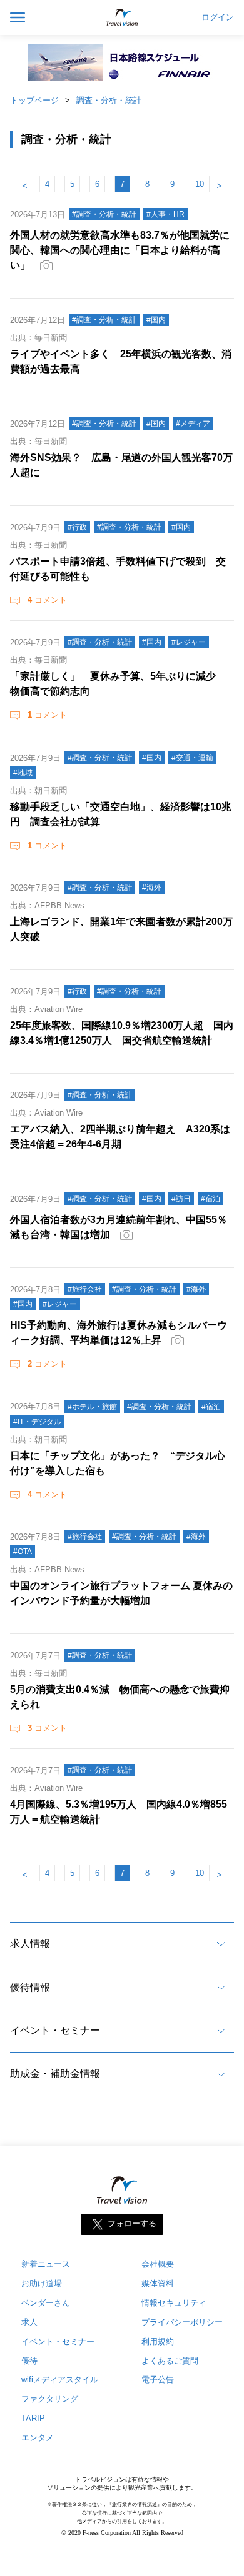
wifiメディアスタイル (60, 2380)
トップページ (34, 100)
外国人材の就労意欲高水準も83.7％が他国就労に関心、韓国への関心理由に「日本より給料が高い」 (120, 250)
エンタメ (38, 2438)
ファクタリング (50, 2399)
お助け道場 (42, 2283)
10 (200, 184)
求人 (29, 2322)
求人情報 (30, 1944)
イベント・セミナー (55, 2030)
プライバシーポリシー (182, 2322)
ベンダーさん (46, 2303)
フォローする (132, 2223)
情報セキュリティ (174, 2303)
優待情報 (30, 1987)
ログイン (218, 17)
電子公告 (158, 2380)
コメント (47, 600)
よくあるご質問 (170, 2361)
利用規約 (158, 2341)
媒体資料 (158, 2283)
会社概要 (158, 2264)
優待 (29, 2361)
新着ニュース (46, 2264)
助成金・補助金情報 (55, 2073)
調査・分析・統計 (109, 100)
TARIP (33, 2418)
